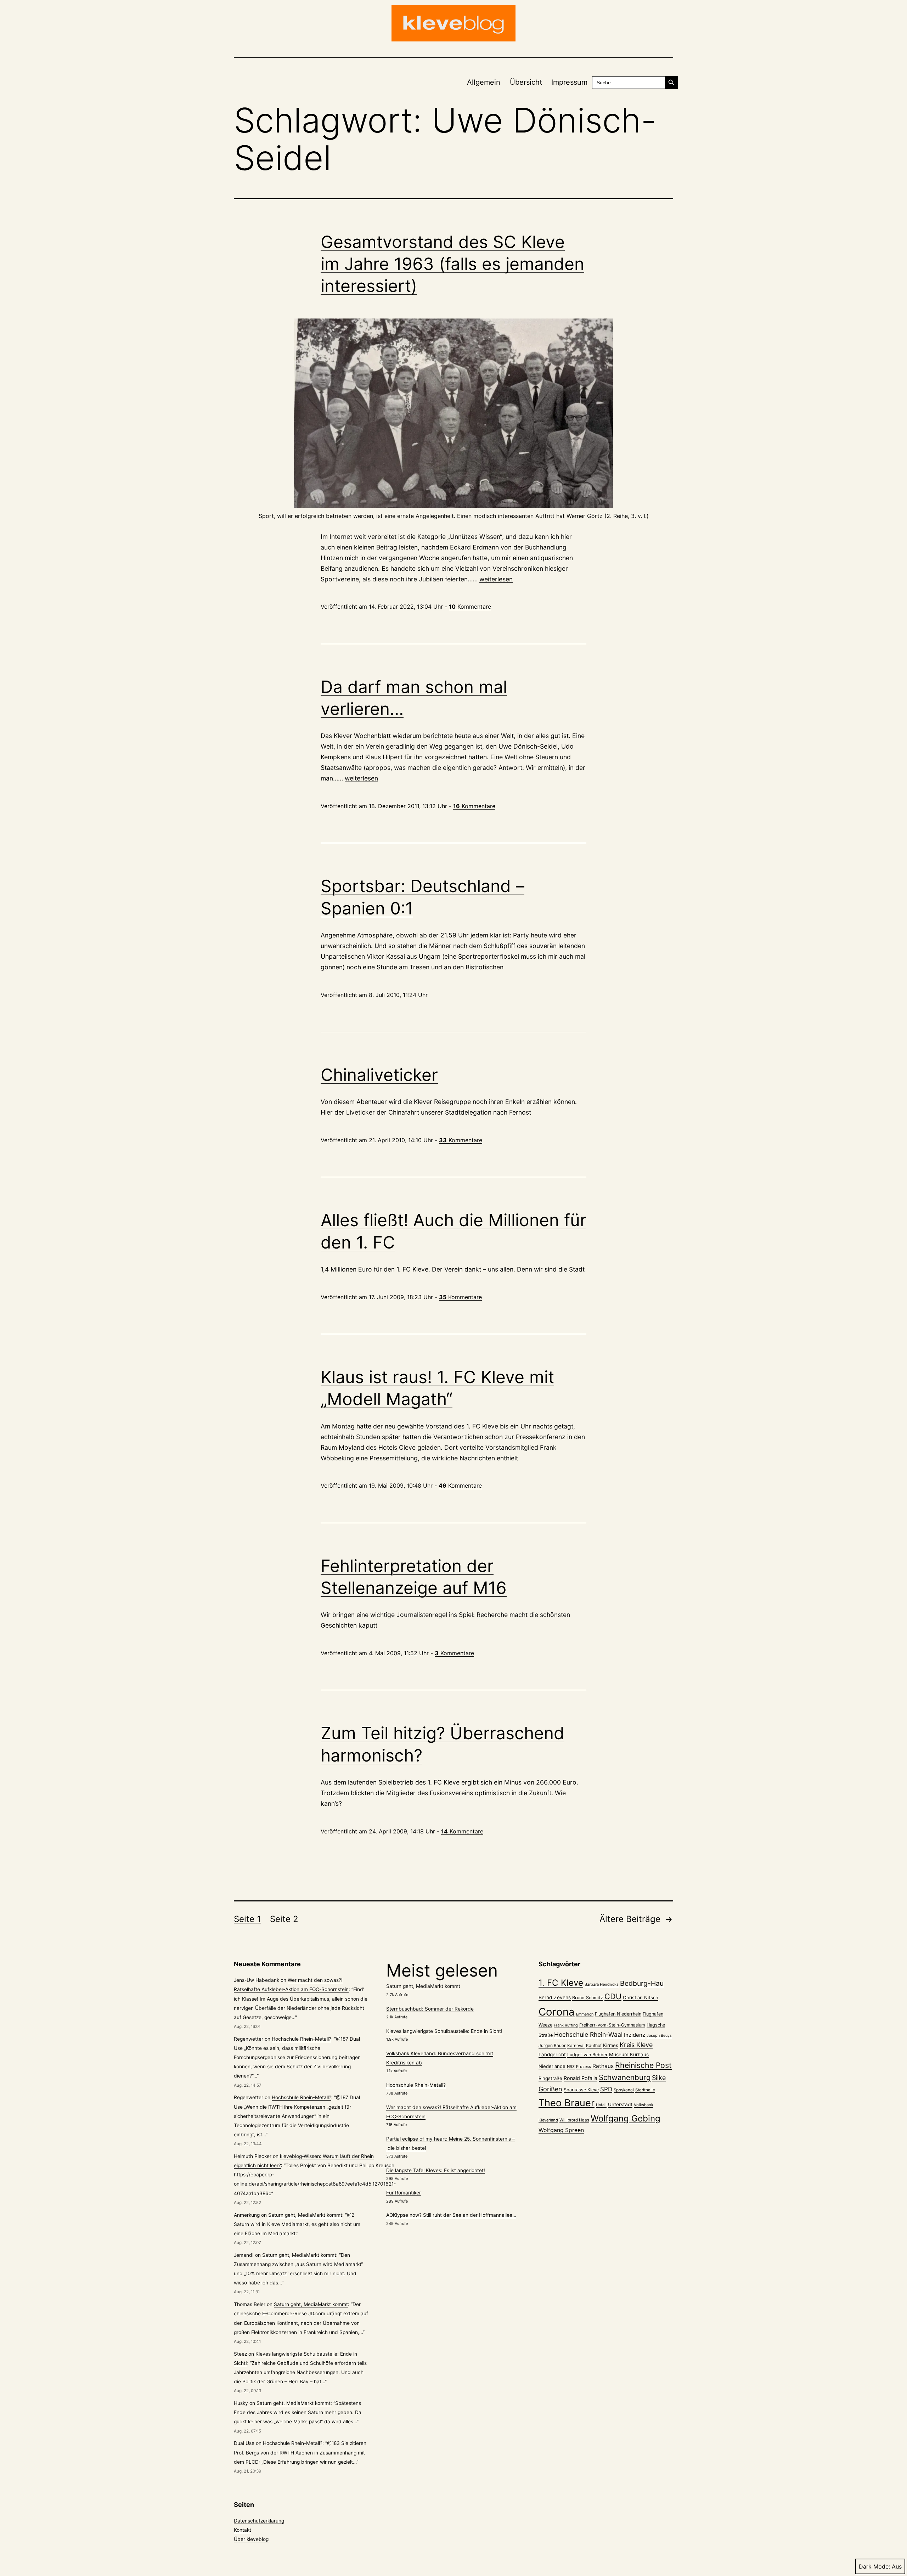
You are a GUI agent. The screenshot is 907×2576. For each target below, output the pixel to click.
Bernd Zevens (555, 1997)
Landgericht (552, 2054)
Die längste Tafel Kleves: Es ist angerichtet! (436, 2170)
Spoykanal (624, 2090)
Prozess (584, 2067)
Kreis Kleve (636, 2045)
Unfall (601, 2105)
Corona (557, 2012)
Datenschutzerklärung (259, 2521)
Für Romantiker (404, 2193)
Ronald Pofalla (581, 2078)
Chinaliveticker (379, 1075)
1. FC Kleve (561, 1983)
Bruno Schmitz (588, 1998)
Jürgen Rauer (552, 2045)
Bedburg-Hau (642, 1983)
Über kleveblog (251, 2539)
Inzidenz (635, 2035)
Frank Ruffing (566, 2025)
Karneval (576, 2046)
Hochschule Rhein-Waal (588, 2034)
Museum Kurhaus (629, 2054)
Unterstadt (620, 2104)
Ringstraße (550, 2078)
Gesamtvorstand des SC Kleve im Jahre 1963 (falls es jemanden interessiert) (452, 264)
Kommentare (470, 607)
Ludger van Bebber (587, 2055)
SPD (606, 2089)
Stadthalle (645, 2090)
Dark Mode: (874, 2566)
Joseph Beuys (659, 2036)
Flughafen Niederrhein (618, 2014)
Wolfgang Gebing (626, 2118)
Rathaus (603, 2066)
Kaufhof (594, 2045)
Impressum (569, 82)
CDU (613, 1996)
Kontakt (243, 2530)
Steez (240, 2354)
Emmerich (585, 2014)
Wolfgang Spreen (561, 2130)
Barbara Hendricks (602, 1984)
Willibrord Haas (574, 2120)
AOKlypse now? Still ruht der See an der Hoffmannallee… (451, 2215)
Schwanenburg (625, 2077)
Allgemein (484, 82)
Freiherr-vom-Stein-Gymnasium (612, 2025)
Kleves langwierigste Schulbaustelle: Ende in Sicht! (444, 2031)
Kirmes (611, 2045)
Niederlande (552, 2066)
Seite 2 (284, 1919)
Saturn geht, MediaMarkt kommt (305, 2215)
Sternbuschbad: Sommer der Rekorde (430, 2009)
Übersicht (526, 82)
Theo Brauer (567, 2103)
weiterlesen (496, 579)
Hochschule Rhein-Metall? (302, 2039)
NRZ (571, 2067)
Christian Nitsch (641, 1997)
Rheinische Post (643, 2065)
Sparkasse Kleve (581, 2090)
